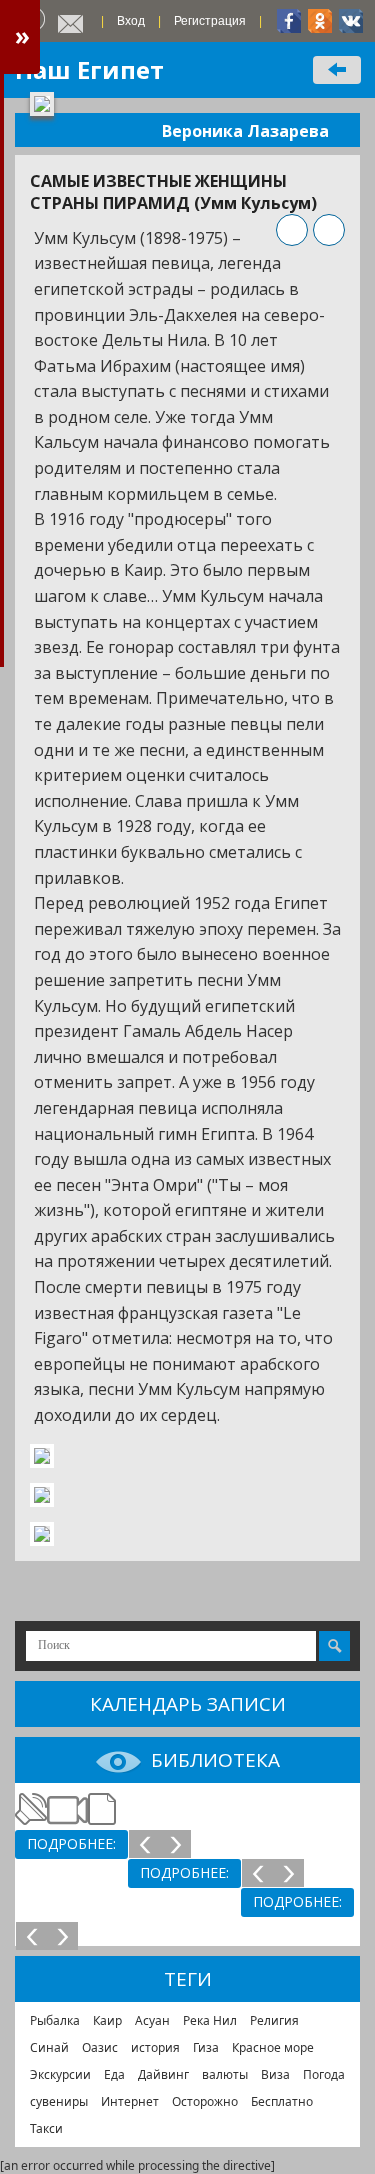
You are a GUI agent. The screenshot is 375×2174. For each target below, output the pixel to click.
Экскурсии (60, 2074)
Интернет (130, 2101)
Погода (324, 2074)
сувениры (59, 2101)
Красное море (273, 2047)
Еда (114, 2074)
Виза (275, 2074)
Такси (46, 2128)
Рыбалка (55, 2020)
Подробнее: (71, 1843)
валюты (225, 2074)
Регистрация (210, 21)
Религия (274, 2020)
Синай (49, 2047)
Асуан (152, 2020)
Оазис (100, 2047)
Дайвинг (163, 2074)
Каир (107, 2020)
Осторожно (205, 2101)
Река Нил (210, 2020)
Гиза (206, 2047)
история (155, 2047)
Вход (131, 21)
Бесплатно (282, 2101)
